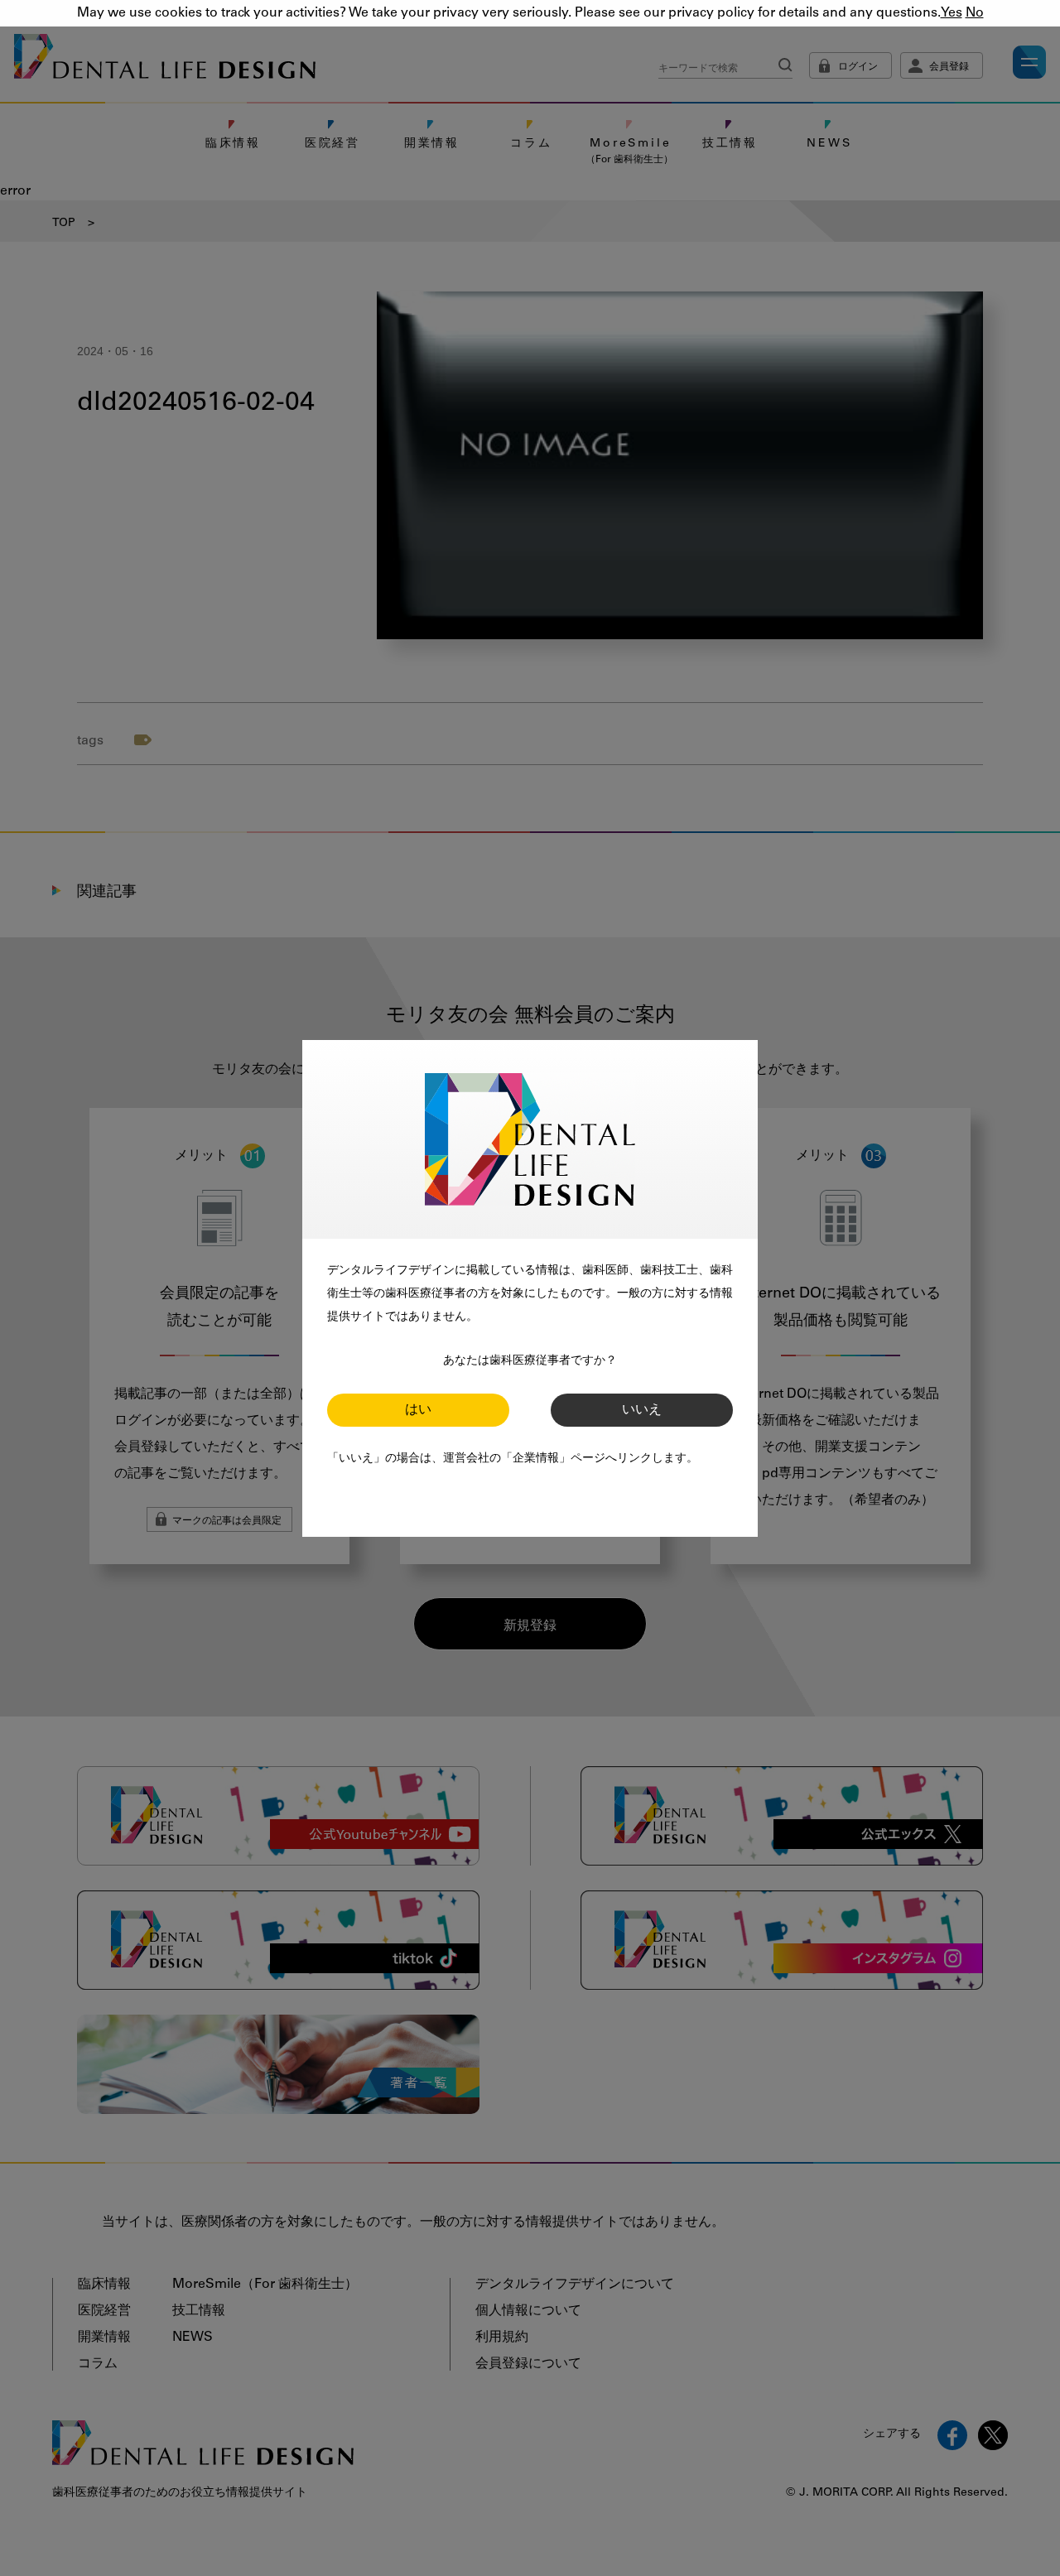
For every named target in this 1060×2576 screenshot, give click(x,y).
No (975, 13)
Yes (952, 13)
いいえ (642, 1410)
